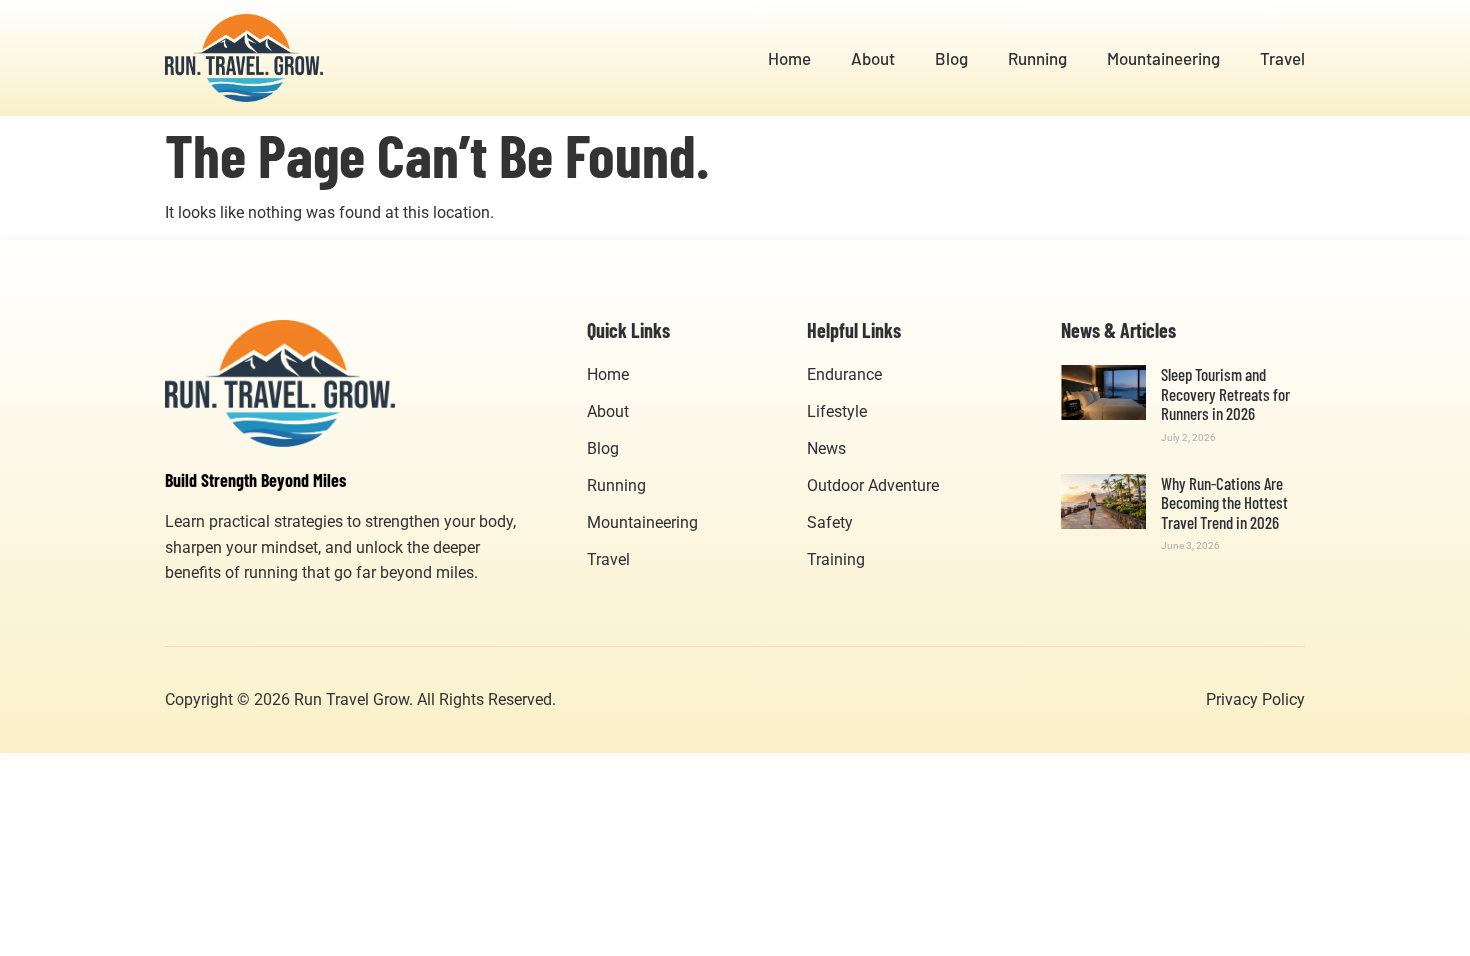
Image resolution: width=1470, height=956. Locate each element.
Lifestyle (837, 411)
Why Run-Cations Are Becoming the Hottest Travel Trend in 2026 (1224, 502)
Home (789, 58)
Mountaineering (1163, 58)
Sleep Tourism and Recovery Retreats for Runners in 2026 (1225, 393)
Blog (951, 58)
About (873, 58)
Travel (1282, 58)
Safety (830, 522)
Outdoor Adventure (873, 485)
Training (836, 559)
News (826, 448)
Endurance (844, 374)
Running (1037, 58)
